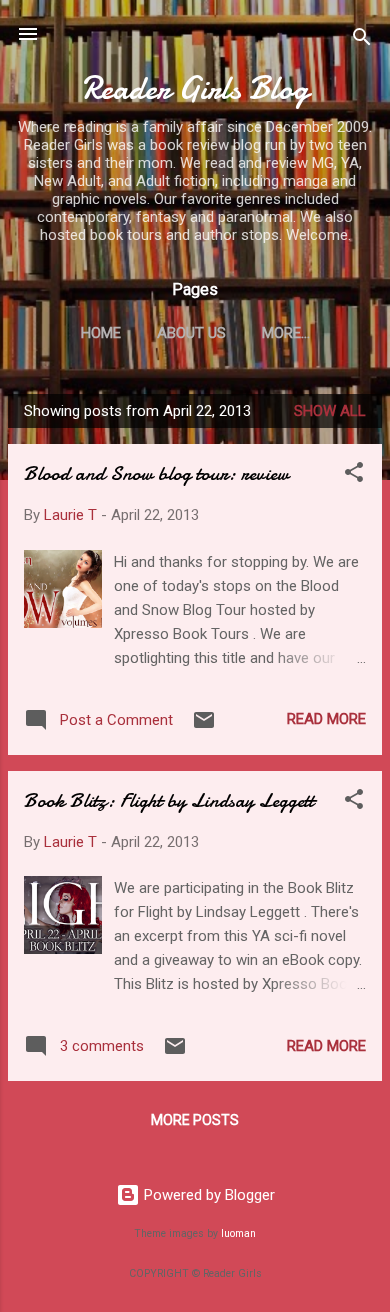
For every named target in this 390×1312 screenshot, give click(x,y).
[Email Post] (204, 727)
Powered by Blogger (207, 1195)
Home (101, 333)
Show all (330, 411)
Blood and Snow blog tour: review (156, 473)
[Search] (362, 40)
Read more (326, 719)
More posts (195, 1120)
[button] (354, 475)
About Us (191, 333)
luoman (238, 1233)
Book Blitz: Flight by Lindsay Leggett (169, 800)
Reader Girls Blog (195, 88)
